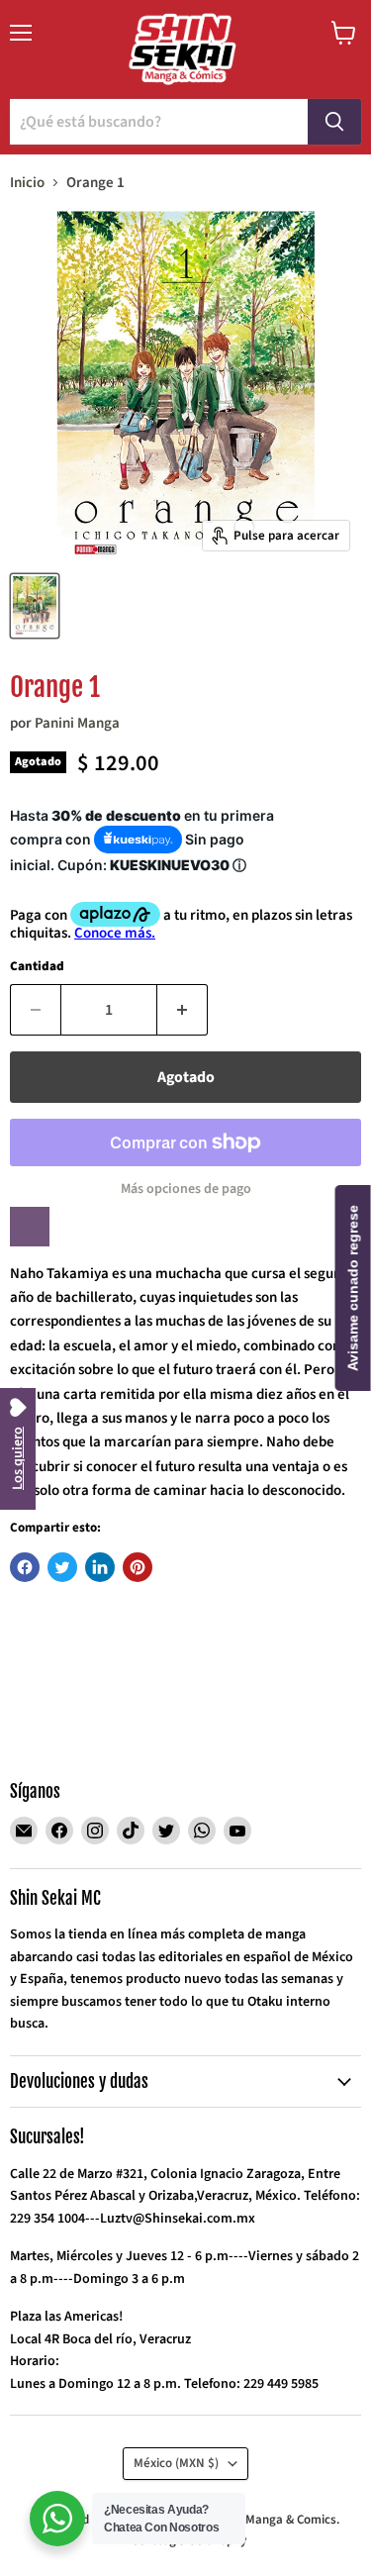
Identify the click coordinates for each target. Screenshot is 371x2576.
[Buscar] (334, 122)
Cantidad (37, 967)
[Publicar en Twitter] (62, 1567)
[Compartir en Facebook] (25, 1567)
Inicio (27, 183)
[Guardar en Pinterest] (138, 1567)
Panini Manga (77, 723)
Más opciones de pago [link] (186, 1189)
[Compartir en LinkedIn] (100, 1567)
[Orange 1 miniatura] (35, 606)
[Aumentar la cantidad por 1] (183, 1010)
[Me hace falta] (30, 1227)
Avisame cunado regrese (353, 1288)
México (176, 2463)
